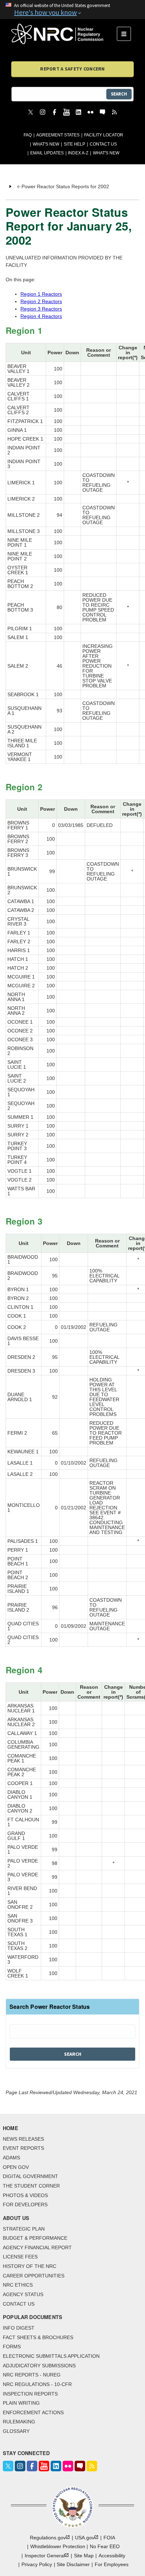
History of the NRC (30, 2266)
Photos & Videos (25, 2195)
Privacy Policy (37, 2564)
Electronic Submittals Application (51, 2356)
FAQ (28, 135)
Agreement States (58, 135)
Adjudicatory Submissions (39, 2366)
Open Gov (16, 2167)
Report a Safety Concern (72, 69)
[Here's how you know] (72, 10)
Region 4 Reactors (41, 316)
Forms (12, 2347)
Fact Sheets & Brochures (38, 2337)
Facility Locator (104, 135)
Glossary (16, 2431)
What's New (46, 144)
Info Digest (19, 2328)
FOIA (109, 2538)
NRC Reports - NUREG (32, 2375)
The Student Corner (31, 2186)
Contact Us (103, 144)
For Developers (25, 2204)
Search (119, 94)
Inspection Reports (30, 2394)
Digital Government (30, 2176)
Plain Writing (21, 2403)
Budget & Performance (35, 2238)
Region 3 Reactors (41, 309)
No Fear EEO (105, 2546)
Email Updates (47, 153)
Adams (11, 2158)
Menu (126, 34)
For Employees (112, 2564)
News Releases (23, 2139)
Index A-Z (78, 153)
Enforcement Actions (33, 2412)
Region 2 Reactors (41, 301)
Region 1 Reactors (41, 294)
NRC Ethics (18, 2285)
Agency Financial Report (37, 2247)
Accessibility (112, 2556)
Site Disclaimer (73, 2564)
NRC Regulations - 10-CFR (37, 2384)
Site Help (74, 144)
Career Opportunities (34, 2276)
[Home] (64, 34)
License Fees (20, 2257)
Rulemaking (19, 2422)
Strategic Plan (24, 2229)
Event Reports (23, 2148)
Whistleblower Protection (58, 2546)
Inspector (45, 2556)
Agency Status (23, 2294)
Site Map (84, 2556)
